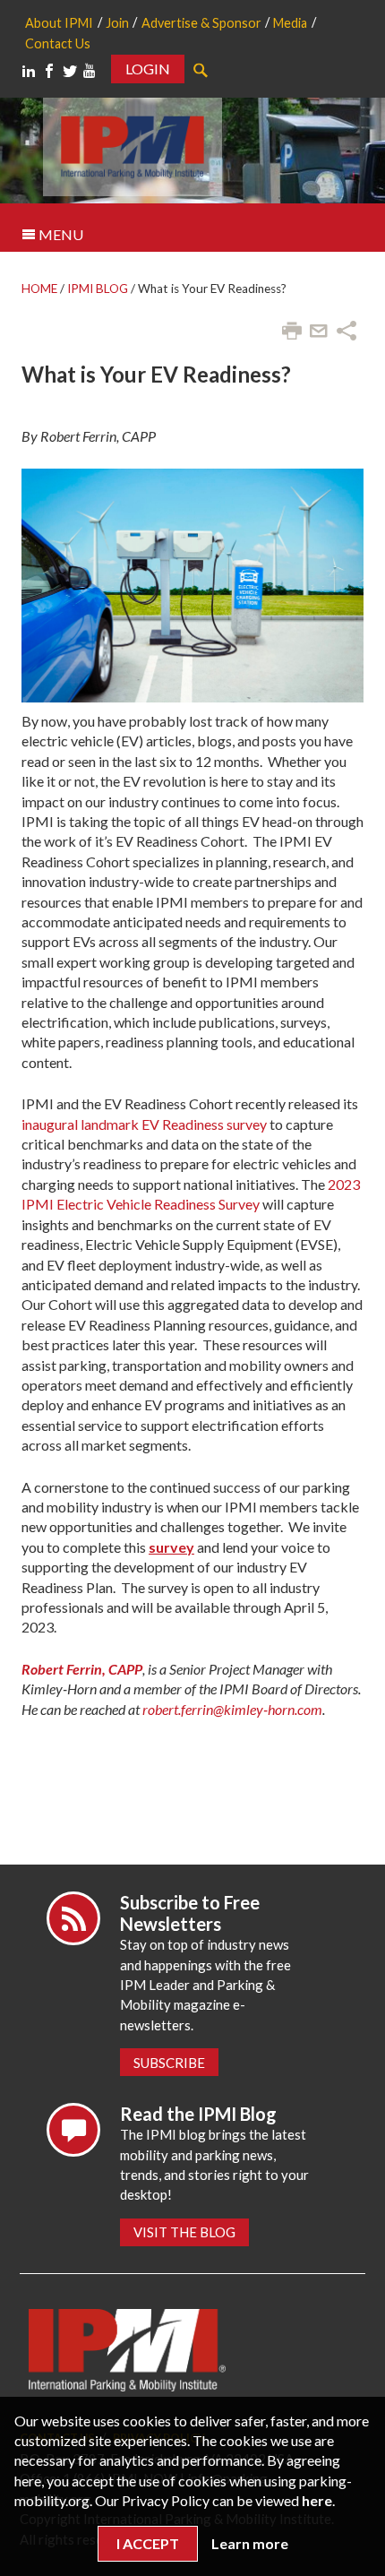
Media (290, 23)
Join (117, 23)
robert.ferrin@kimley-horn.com (232, 1709)
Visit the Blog (184, 2232)
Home (39, 289)
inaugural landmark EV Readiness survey (144, 1124)
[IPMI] (133, 145)
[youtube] (90, 71)
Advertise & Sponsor (201, 23)
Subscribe (169, 2063)
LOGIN (148, 69)
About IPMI (59, 23)
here (317, 2500)
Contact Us (58, 43)
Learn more (250, 2543)
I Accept (148, 2543)
